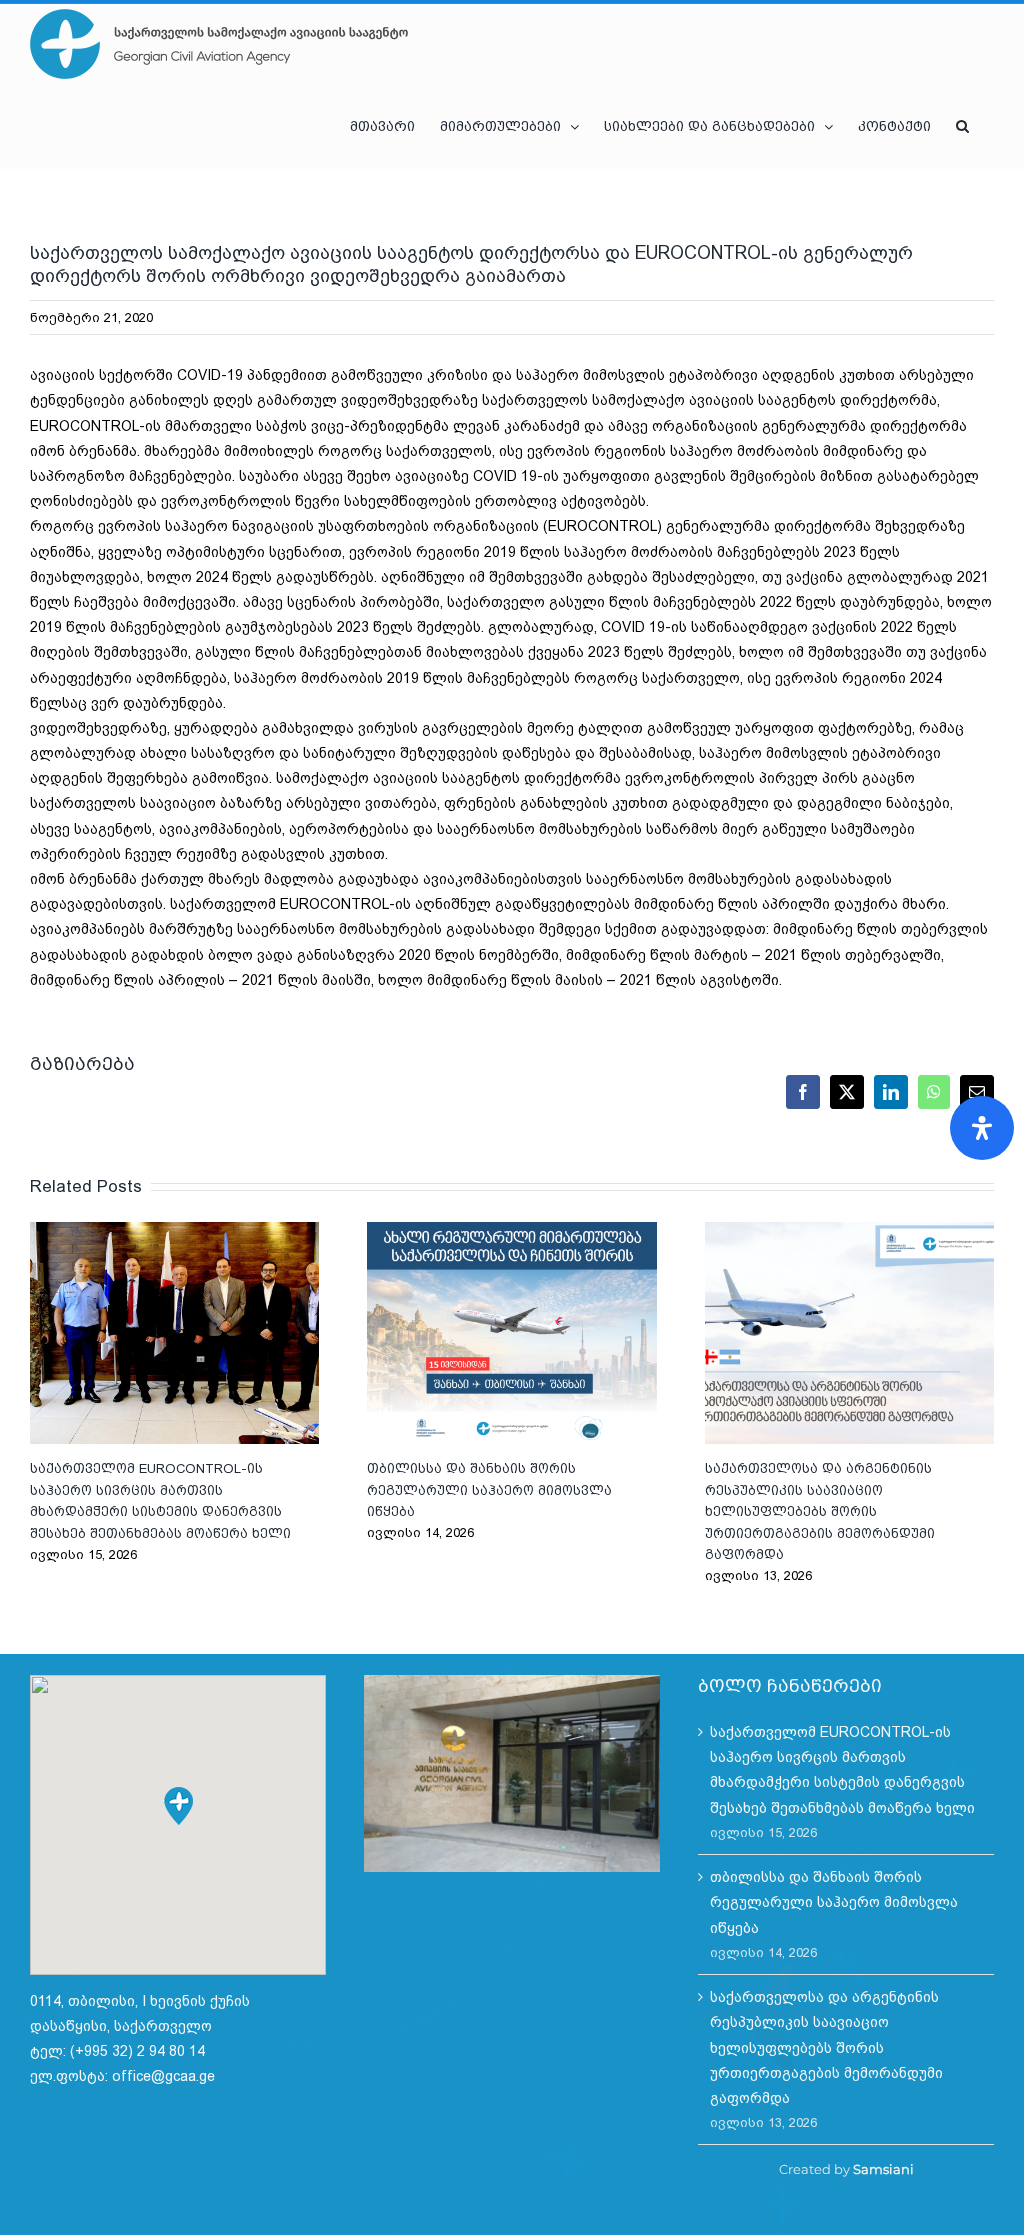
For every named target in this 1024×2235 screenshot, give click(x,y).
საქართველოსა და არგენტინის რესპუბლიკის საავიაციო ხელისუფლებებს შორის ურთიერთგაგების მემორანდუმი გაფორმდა (849, 1333)
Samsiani (883, 2169)
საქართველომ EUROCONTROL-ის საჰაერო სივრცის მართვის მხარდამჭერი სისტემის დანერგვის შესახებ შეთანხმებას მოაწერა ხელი (175, 1333)
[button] (962, 126)
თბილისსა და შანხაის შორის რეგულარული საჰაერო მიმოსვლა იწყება (512, 1333)
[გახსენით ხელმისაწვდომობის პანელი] (982, 1128)
